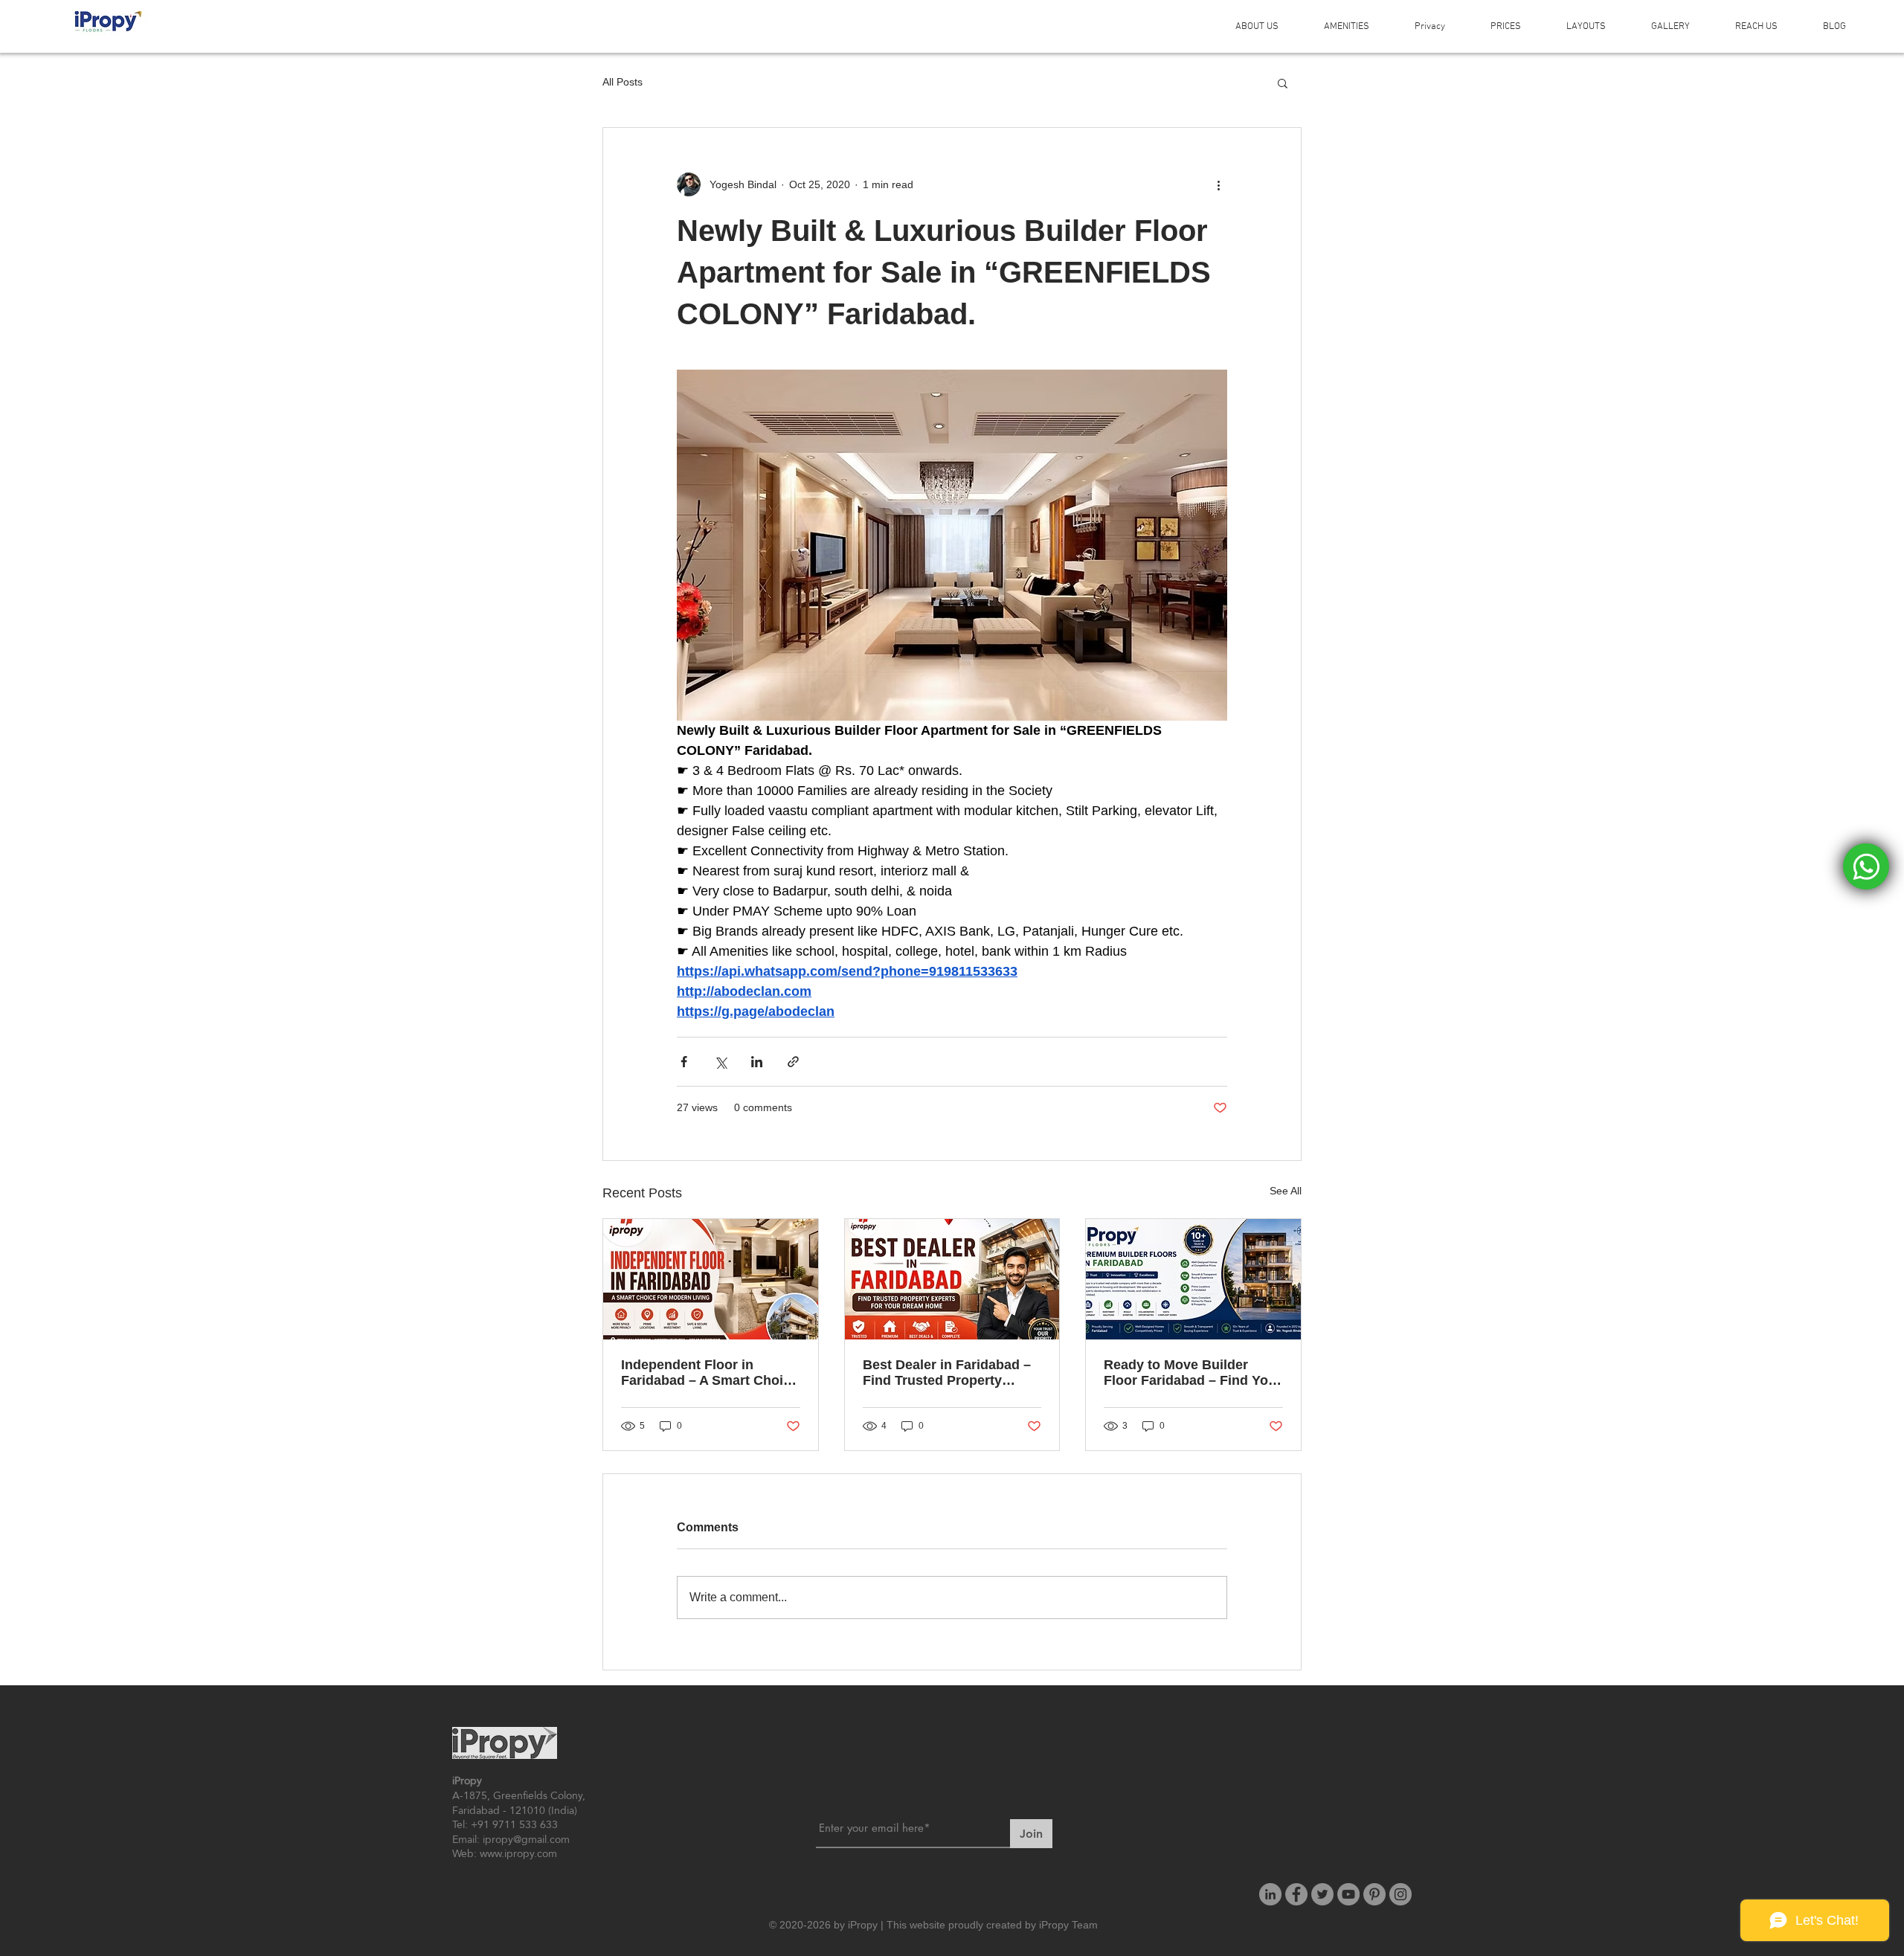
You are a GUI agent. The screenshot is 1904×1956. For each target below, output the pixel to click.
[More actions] (1218, 184)
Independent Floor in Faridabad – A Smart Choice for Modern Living (710, 1373)
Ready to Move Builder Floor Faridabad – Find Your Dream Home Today (1193, 1373)
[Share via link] (793, 1062)
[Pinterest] (1374, 1894)
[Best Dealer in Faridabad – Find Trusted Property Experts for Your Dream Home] (952, 1279)
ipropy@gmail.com (526, 1839)
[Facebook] (1296, 1894)
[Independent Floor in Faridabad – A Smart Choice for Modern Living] (711, 1279)
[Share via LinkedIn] (757, 1062)
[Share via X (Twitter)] (720, 1062)
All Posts (623, 82)
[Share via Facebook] (684, 1062)
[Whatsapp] (1866, 866)
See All (1286, 1191)
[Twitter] (1322, 1894)
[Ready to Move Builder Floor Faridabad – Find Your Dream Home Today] (1193, 1279)
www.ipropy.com (518, 1853)
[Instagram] (1400, 1894)
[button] (1283, 83)
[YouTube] (1348, 1894)
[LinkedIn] (1270, 1894)
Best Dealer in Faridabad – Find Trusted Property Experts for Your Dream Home (947, 1373)
